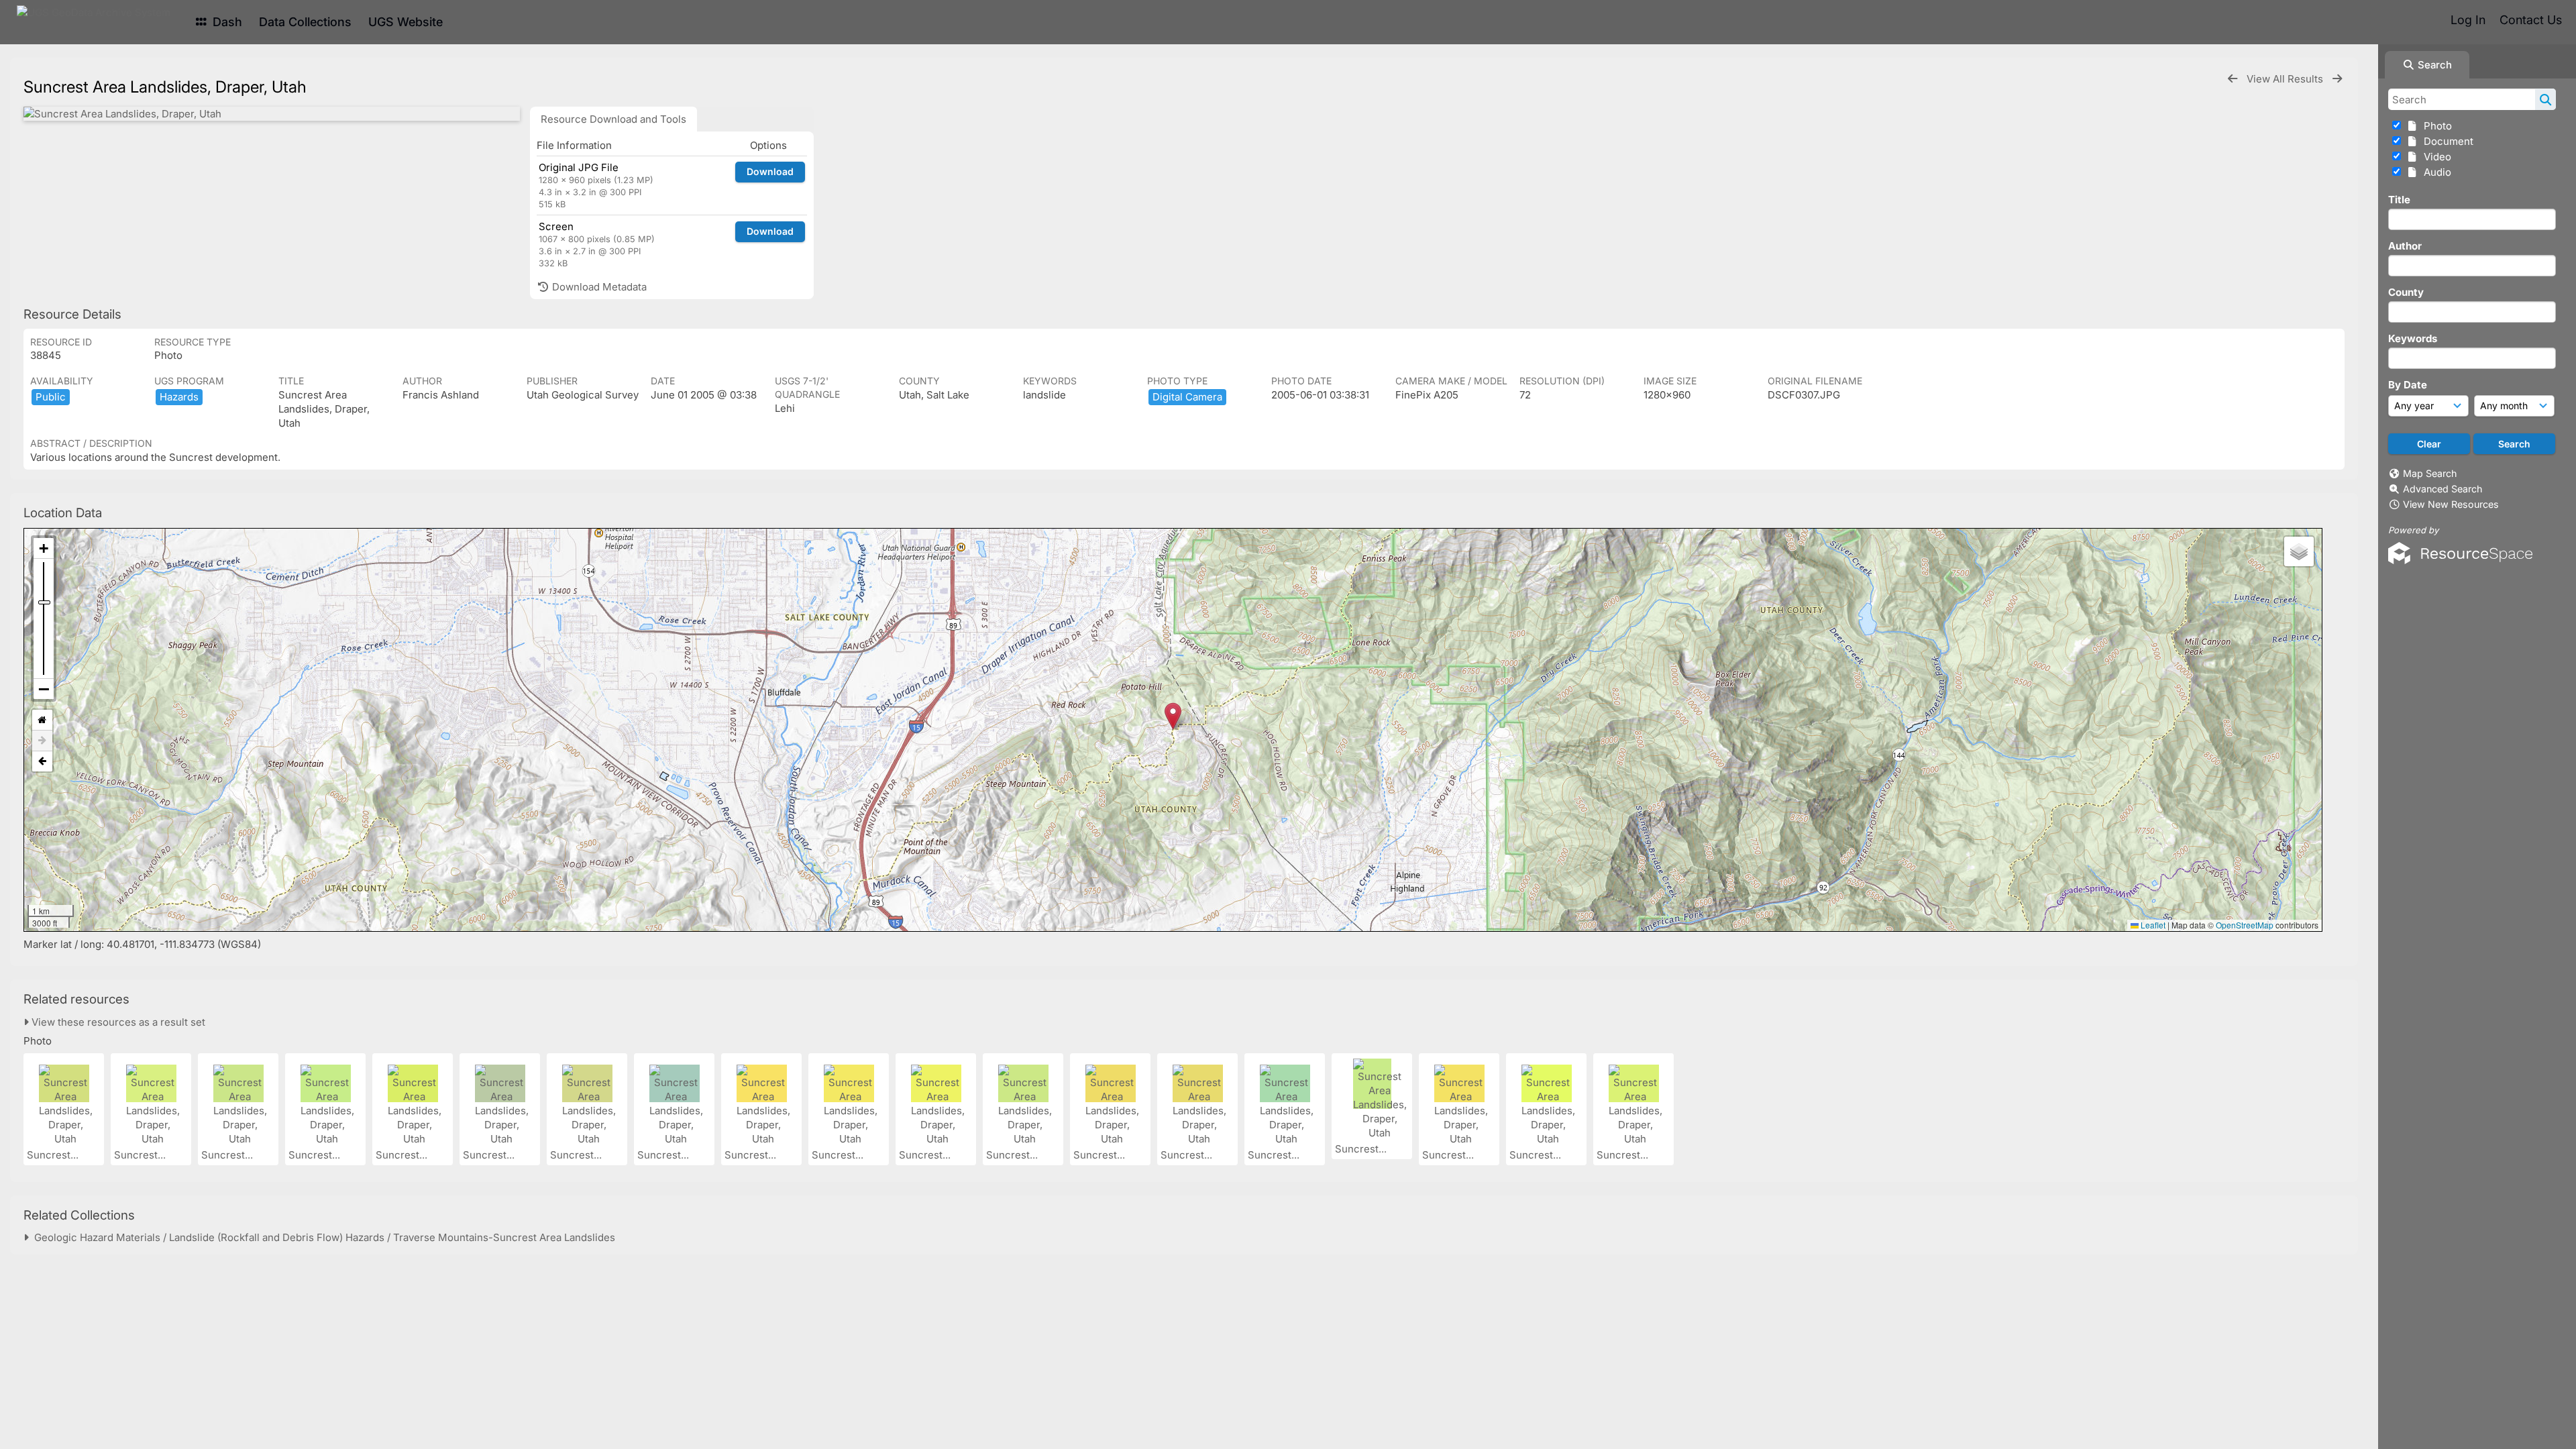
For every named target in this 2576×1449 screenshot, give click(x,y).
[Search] (2545, 99)
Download (770, 171)
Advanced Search (2443, 489)
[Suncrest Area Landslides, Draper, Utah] (272, 114)
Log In (2468, 20)
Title (2399, 200)
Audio (2435, 172)
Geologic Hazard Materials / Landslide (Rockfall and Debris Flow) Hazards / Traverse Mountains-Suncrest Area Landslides (322, 1237)
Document (2446, 141)
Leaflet (2152, 925)
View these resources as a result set (117, 1022)
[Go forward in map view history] (42, 741)
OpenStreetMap (2245, 925)
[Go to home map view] (42, 720)
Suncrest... (54, 1155)
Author (2405, 246)
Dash (226, 22)
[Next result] (2337, 79)
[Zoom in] (44, 548)
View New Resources (2451, 504)
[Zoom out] (44, 689)
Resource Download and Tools (613, 119)
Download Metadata (598, 287)
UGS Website (406, 22)
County (2406, 292)
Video (2435, 157)
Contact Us (2531, 20)
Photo (2435, 126)
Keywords (2413, 338)
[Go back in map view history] (42, 761)
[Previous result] (2233, 79)
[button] (1173, 716)
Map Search (2430, 473)
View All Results (2286, 79)
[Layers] (2299, 551)
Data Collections (305, 22)
